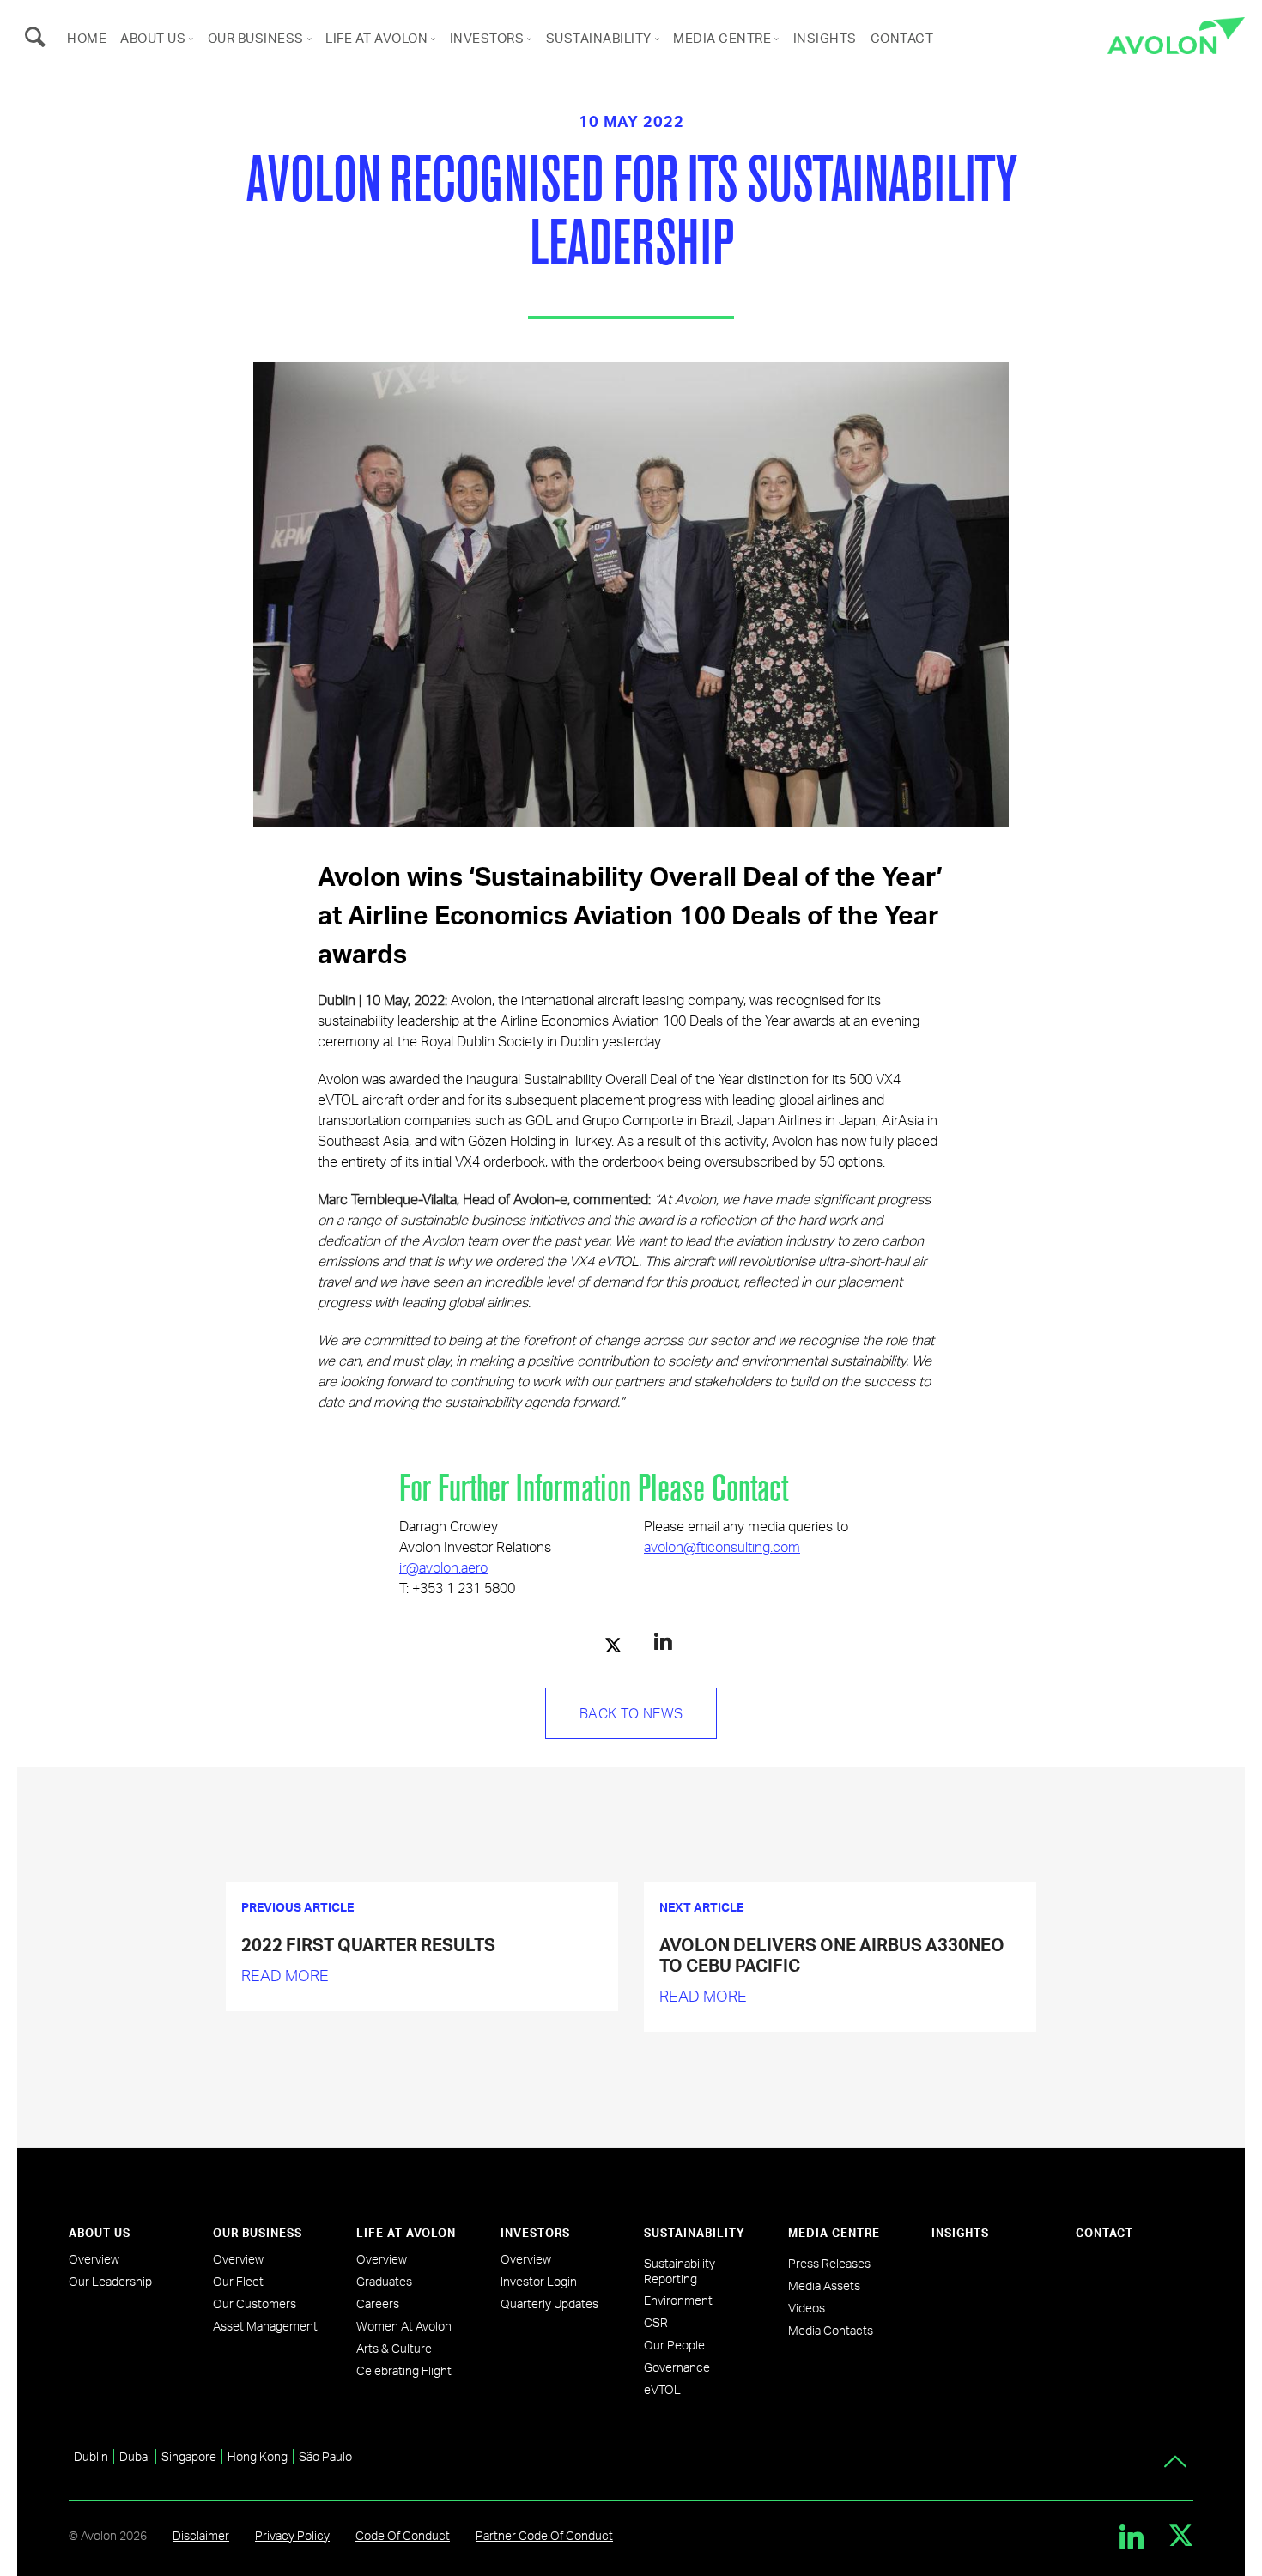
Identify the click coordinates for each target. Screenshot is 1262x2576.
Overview (94, 2259)
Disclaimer (201, 2535)
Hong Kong (258, 2456)
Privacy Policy (292, 2535)
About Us (153, 38)
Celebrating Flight (404, 2370)
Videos (807, 2308)
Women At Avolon (404, 2326)
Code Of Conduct (403, 2535)
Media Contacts (831, 2330)
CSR (656, 2322)
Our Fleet (238, 2281)
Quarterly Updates (549, 2303)
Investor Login (539, 2281)
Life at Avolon (376, 38)
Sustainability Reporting (680, 2271)
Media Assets (824, 2285)
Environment (678, 2300)
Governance (677, 2367)
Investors (487, 38)
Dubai (135, 2456)
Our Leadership (110, 2281)
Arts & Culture (394, 2348)
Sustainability (599, 38)
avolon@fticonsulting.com (722, 1546)
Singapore (189, 2456)
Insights (825, 38)
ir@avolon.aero (443, 1567)
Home (87, 38)
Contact (902, 38)
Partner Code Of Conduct (544, 2535)
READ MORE (285, 1975)
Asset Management (265, 2326)
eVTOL (662, 2389)
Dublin (91, 2456)
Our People (674, 2345)
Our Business (256, 38)
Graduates (384, 2281)
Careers (378, 2303)
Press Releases (829, 2263)
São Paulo (325, 2456)
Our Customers (255, 2303)
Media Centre (722, 38)
